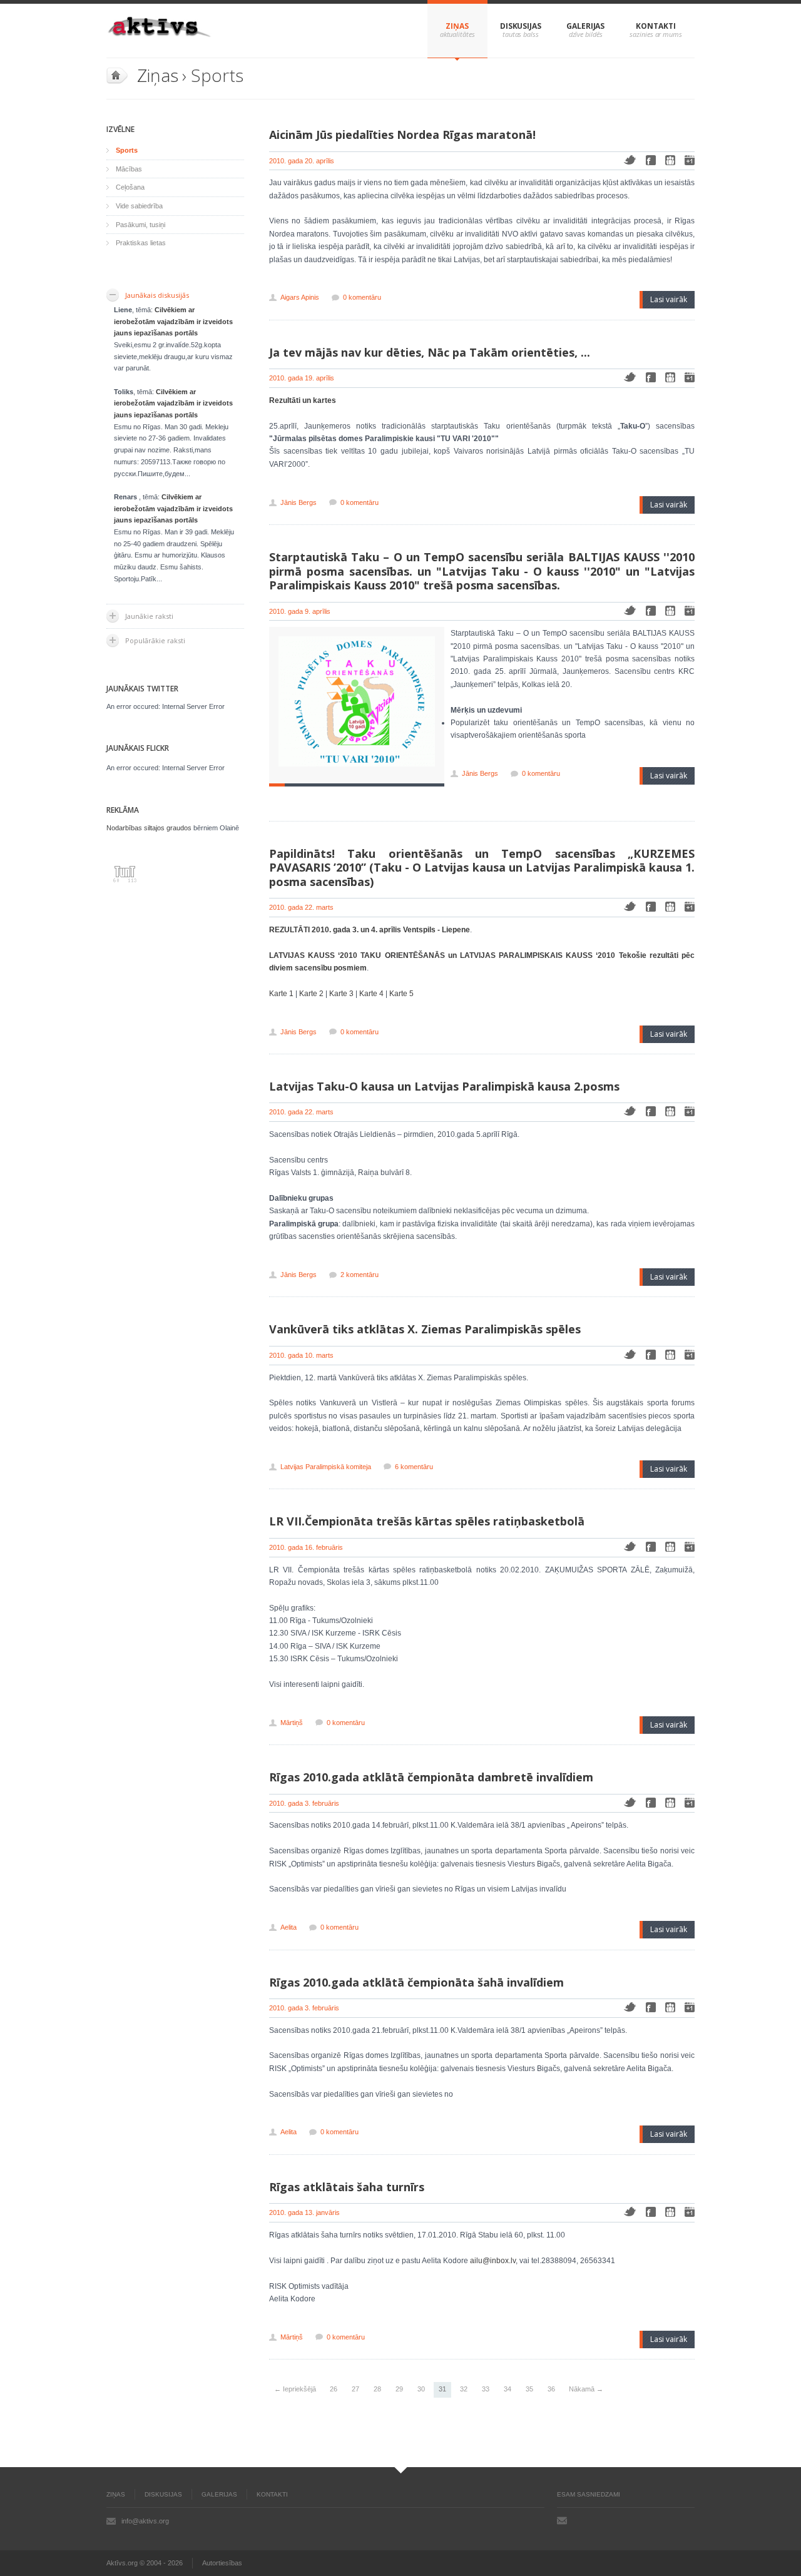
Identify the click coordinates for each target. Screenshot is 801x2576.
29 (399, 2389)
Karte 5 (401, 994)
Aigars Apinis (300, 297)
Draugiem (670, 160)
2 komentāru (360, 1275)
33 (486, 2389)
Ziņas (457, 26)
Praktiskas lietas (141, 243)
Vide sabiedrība (139, 206)
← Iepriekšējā (295, 2389)
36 (551, 2389)
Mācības (129, 169)
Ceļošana (130, 187)
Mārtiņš (292, 1723)
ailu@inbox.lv (493, 2261)
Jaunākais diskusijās (157, 295)
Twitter (630, 160)
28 (377, 2389)
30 (421, 2389)
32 (464, 2389)
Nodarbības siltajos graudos (149, 828)
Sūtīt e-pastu (562, 2520)
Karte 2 (311, 994)
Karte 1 (281, 994)
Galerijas (585, 26)
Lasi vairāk (669, 299)
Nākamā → (586, 2389)
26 (334, 2389)
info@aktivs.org (145, 2521)
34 (508, 2389)
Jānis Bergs (298, 502)
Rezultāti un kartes (303, 400)
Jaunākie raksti (149, 616)
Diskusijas (521, 26)
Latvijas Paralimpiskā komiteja (326, 1467)
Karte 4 (371, 994)
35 (529, 2389)
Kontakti (656, 26)
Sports (127, 150)
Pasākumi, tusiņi (140, 225)
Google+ (690, 160)
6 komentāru (414, 1467)
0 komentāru (362, 297)
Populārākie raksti (155, 640)
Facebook (651, 160)
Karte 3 (341, 994)
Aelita (288, 1927)
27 (355, 2389)
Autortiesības (222, 2563)
